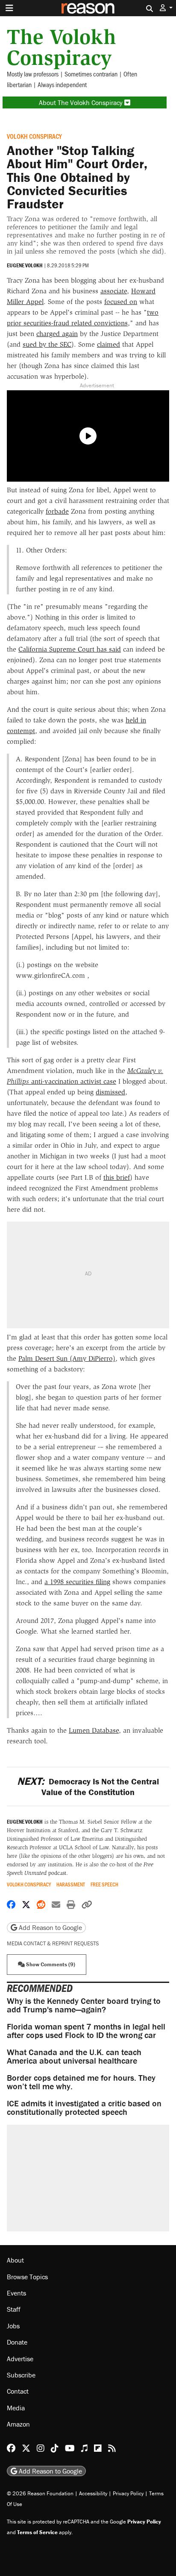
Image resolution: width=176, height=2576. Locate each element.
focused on (121, 302)
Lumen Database (94, 1730)
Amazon (18, 2424)
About (15, 2260)
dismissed (110, 1092)
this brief (117, 1177)
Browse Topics (27, 2277)
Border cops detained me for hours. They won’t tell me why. (81, 2082)
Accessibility (93, 2493)
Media (16, 2408)
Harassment (71, 1884)
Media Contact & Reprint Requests (53, 1943)
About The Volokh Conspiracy (82, 102)
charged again (57, 334)
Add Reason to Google (50, 1927)
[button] (166, 8)
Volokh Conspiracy (34, 136)
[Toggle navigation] (9, 8)
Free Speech (104, 1884)
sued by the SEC (47, 344)
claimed (109, 344)
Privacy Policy (128, 2493)
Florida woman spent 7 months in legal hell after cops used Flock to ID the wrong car (86, 2031)
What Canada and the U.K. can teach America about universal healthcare (74, 2056)
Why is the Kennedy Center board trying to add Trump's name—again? (84, 2005)
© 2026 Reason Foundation (40, 2493)
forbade (57, 511)
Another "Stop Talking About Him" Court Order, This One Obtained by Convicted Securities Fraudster (77, 177)
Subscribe (21, 2375)
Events (16, 2293)
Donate (17, 2342)
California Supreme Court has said (70, 649)
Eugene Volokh (25, 265)
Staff (14, 2309)
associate (114, 291)
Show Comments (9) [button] (50, 1964)
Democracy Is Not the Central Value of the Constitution (88, 1787)
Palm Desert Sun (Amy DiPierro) (67, 1358)
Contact (18, 2391)
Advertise (20, 2359)
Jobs (13, 2326)
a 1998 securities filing (77, 1582)
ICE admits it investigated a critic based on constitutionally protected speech (84, 2107)
